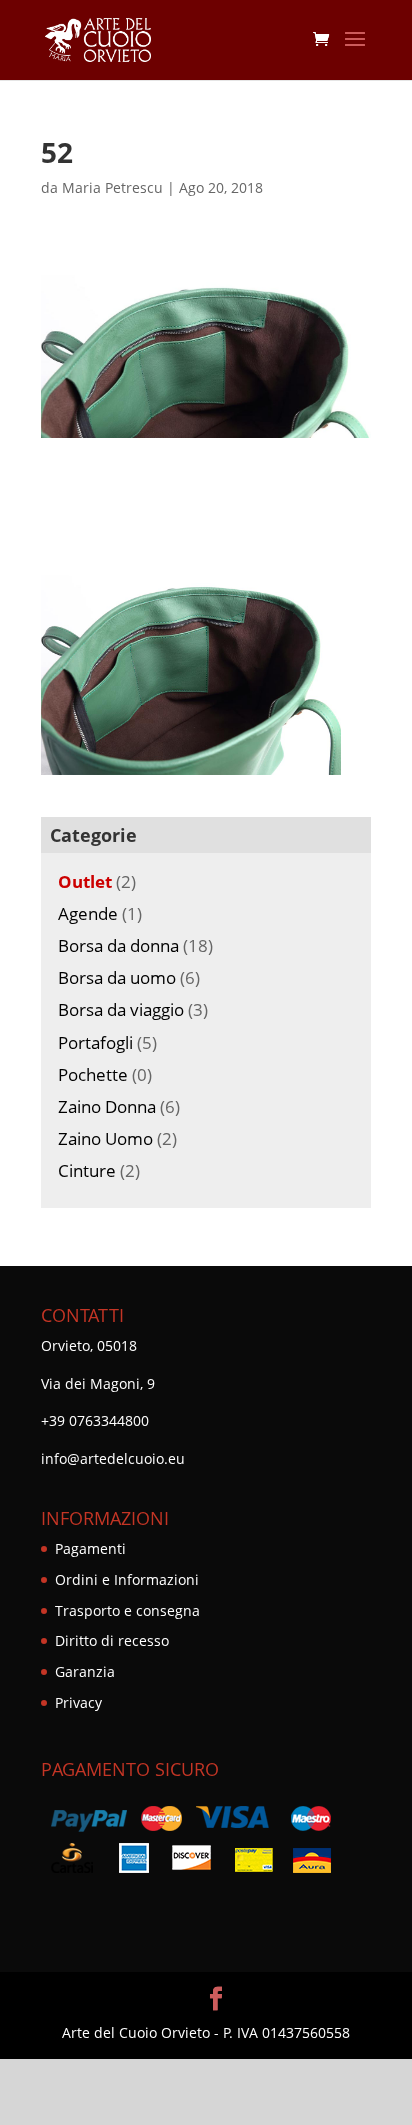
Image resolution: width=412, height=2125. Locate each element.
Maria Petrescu (112, 187)
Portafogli (95, 1042)
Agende (88, 913)
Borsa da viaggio (121, 1009)
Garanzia (85, 1671)
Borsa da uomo (117, 977)
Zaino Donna (107, 1106)
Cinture (87, 1170)
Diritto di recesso (112, 1640)
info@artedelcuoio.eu (113, 1458)
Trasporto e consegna (127, 1610)
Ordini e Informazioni (127, 1579)
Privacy (78, 1702)
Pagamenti (90, 1548)
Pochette (93, 1074)
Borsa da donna (118, 945)
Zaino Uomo (105, 1138)
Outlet (85, 881)
